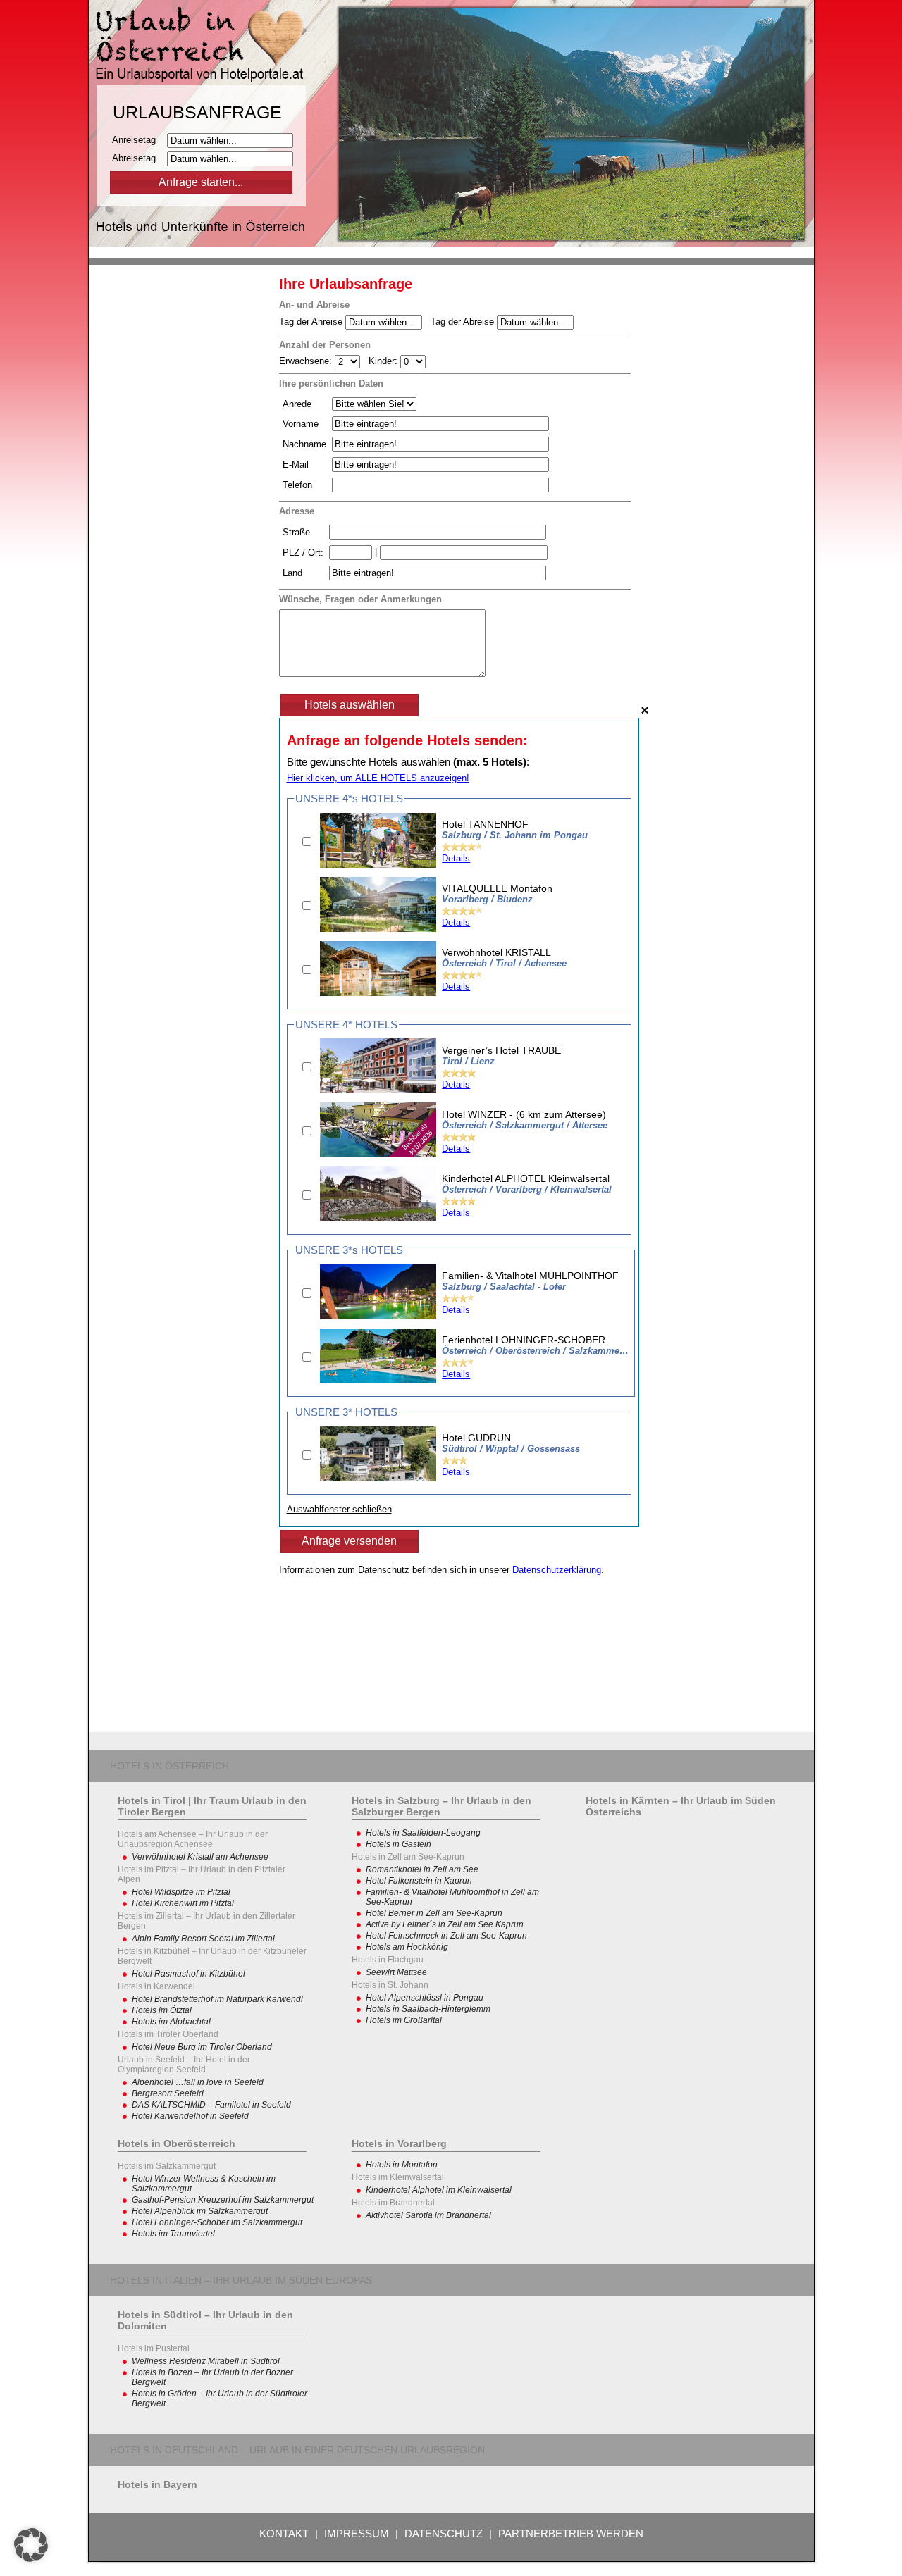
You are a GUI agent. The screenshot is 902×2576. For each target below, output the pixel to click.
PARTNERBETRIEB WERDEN (571, 2533)
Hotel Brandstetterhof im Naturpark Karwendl (217, 1999)
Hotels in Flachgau (388, 1960)
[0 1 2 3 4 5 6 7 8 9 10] (413, 361)
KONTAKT (284, 2533)
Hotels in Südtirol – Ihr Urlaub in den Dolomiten (205, 2320)
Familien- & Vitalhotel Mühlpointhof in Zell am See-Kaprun (452, 1897)
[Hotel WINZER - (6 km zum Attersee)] (378, 1154)
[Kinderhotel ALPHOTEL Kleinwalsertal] (378, 1218)
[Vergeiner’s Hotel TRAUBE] (378, 1090)
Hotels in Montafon (402, 2165)
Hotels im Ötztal (162, 2010)
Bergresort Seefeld (168, 2093)
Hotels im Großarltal (404, 2020)
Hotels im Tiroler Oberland (168, 2034)
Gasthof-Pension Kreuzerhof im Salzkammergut (223, 2200)
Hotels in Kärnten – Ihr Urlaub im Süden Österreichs (681, 1806)
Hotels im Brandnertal (393, 2203)
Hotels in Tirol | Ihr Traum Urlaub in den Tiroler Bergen (212, 1806)
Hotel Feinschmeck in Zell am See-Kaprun (446, 1936)
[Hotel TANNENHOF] (378, 865)
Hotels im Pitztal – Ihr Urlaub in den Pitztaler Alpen (202, 1874)
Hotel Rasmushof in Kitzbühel (189, 1974)
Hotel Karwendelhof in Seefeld (190, 2116)
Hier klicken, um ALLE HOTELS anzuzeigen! (378, 778)
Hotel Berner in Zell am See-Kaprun (434, 1913)
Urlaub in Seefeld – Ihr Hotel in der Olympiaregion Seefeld (184, 2065)
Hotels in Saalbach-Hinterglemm (428, 2009)
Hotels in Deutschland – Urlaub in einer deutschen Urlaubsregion (297, 2450)
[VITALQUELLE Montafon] (378, 929)
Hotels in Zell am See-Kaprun (408, 1857)
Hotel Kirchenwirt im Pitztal (183, 1903)
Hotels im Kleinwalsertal (398, 2177)
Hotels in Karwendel (156, 1986)
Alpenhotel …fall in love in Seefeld (198, 2082)
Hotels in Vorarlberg (399, 2143)
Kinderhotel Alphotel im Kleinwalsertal (439, 2190)
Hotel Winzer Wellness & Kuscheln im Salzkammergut (204, 2184)
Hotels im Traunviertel (173, 2234)
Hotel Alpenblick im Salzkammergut (200, 2211)
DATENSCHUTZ (444, 2533)
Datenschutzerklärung (557, 1570)
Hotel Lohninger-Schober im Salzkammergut (217, 2222)
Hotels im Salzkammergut (167, 2166)
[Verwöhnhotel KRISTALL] (378, 993)
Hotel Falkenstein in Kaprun (419, 1881)
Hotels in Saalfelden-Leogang (423, 1833)
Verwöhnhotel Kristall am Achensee (200, 1857)
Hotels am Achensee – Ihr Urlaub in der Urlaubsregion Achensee (193, 1839)
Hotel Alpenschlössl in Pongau (425, 1998)
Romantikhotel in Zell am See (422, 1869)
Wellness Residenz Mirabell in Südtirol (206, 2361)
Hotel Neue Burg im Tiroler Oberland (202, 2047)
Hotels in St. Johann (390, 1985)
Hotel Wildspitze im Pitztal (181, 1892)
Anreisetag (138, 140)
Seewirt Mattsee (396, 1972)
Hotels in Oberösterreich (177, 2143)
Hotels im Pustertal (154, 2348)
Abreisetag (138, 158)
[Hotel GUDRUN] (378, 1478)
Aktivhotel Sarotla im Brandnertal (428, 2215)
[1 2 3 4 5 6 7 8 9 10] (349, 361)
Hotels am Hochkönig (407, 1947)
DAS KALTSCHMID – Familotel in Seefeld (211, 2105)
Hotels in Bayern (157, 2484)
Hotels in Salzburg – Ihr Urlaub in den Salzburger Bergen (441, 1806)
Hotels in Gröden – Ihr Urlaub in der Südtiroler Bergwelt (220, 2398)
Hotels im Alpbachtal (171, 2022)
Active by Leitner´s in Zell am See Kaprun (445, 1924)
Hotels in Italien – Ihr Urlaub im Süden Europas (241, 2280)
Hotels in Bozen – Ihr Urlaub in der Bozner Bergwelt (212, 2377)
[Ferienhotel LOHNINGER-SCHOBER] (378, 1380)
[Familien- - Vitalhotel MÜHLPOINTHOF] (378, 1316)
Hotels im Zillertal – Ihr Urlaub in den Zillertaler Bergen (206, 1921)
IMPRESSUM (357, 2533)
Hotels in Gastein (399, 1844)
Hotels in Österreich (169, 1766)
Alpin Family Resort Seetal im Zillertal (203, 1939)
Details (456, 858)
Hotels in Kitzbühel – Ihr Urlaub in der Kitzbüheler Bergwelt (212, 1956)
